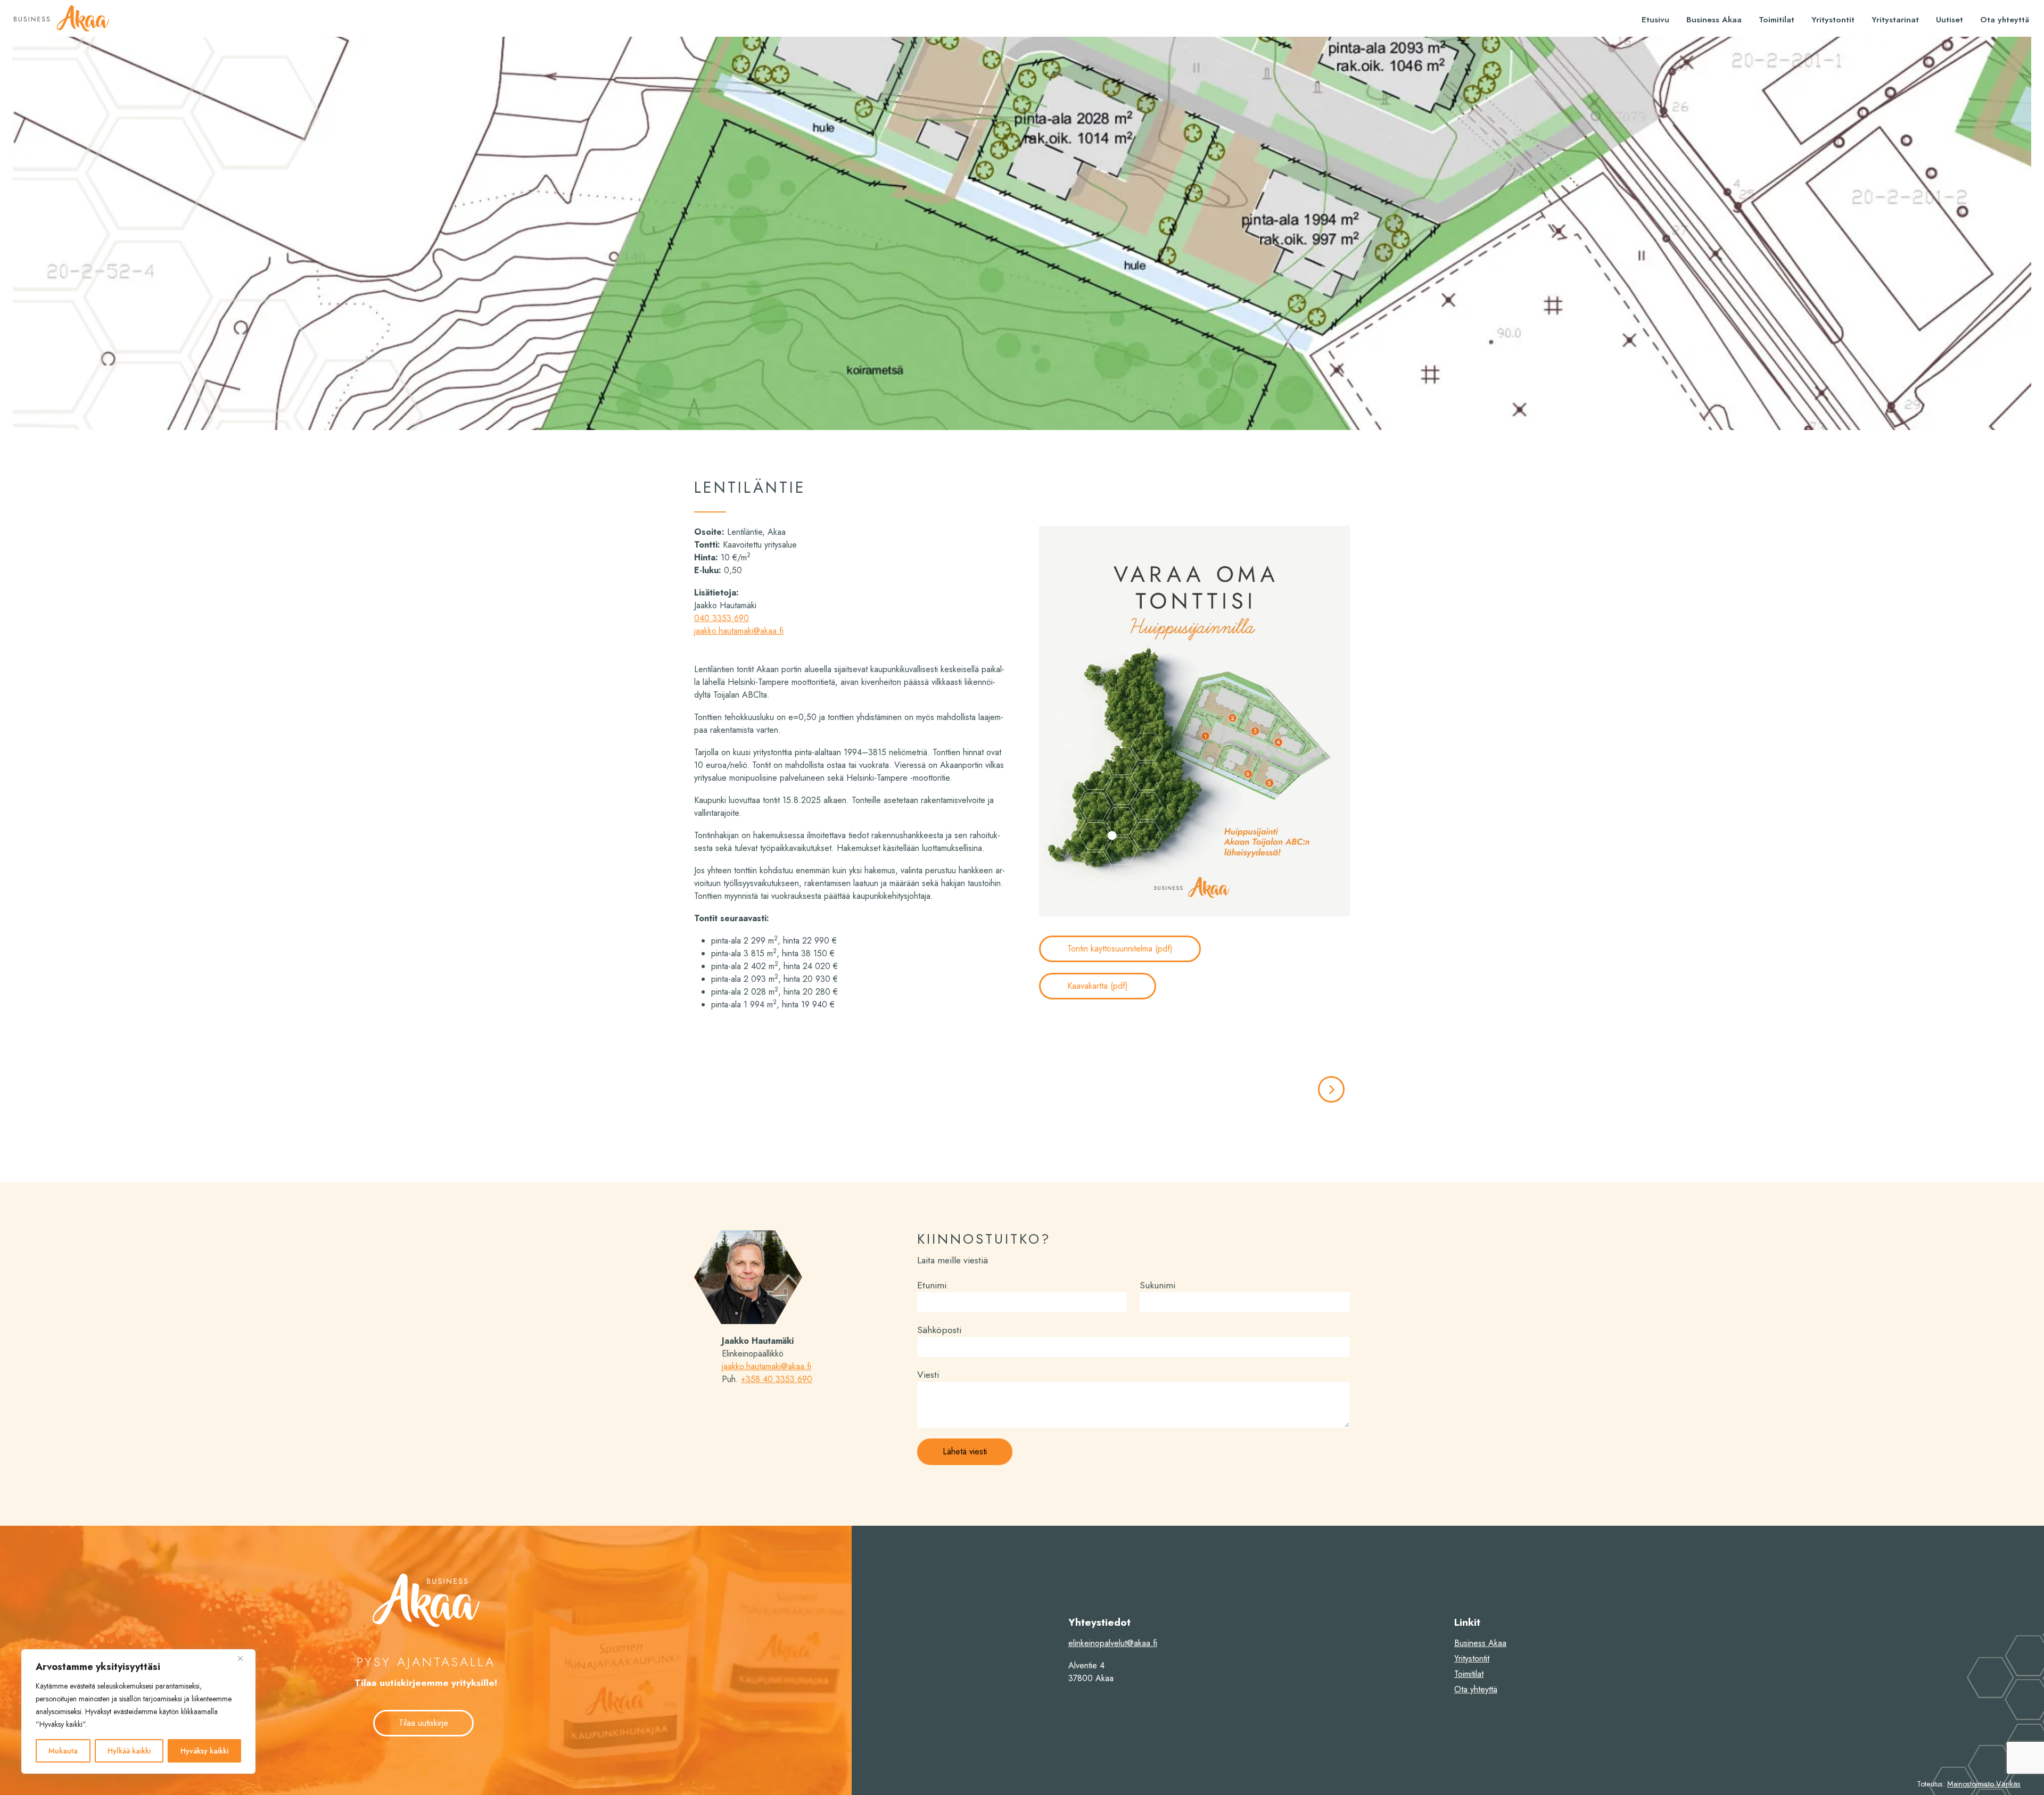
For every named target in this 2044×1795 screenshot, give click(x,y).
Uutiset (1950, 20)
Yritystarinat (1895, 20)
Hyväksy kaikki (204, 1751)
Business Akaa (1714, 20)
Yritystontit (1833, 20)
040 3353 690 (722, 618)
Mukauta (63, 1751)
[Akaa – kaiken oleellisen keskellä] (61, 18)
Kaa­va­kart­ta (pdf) (1098, 986)
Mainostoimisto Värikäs (1984, 1784)
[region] (138, 1711)
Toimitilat (1777, 20)
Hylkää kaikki (129, 1751)
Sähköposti (939, 1330)
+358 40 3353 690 (777, 1379)
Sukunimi (1157, 1285)
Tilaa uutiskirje (423, 1723)
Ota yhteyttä (2005, 20)
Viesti (928, 1375)
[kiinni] (244, 1658)
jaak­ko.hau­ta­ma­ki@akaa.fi (739, 631)
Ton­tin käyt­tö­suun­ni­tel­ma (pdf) (1120, 949)
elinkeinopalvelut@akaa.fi (1113, 1643)
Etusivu (1655, 20)
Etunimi (932, 1285)
